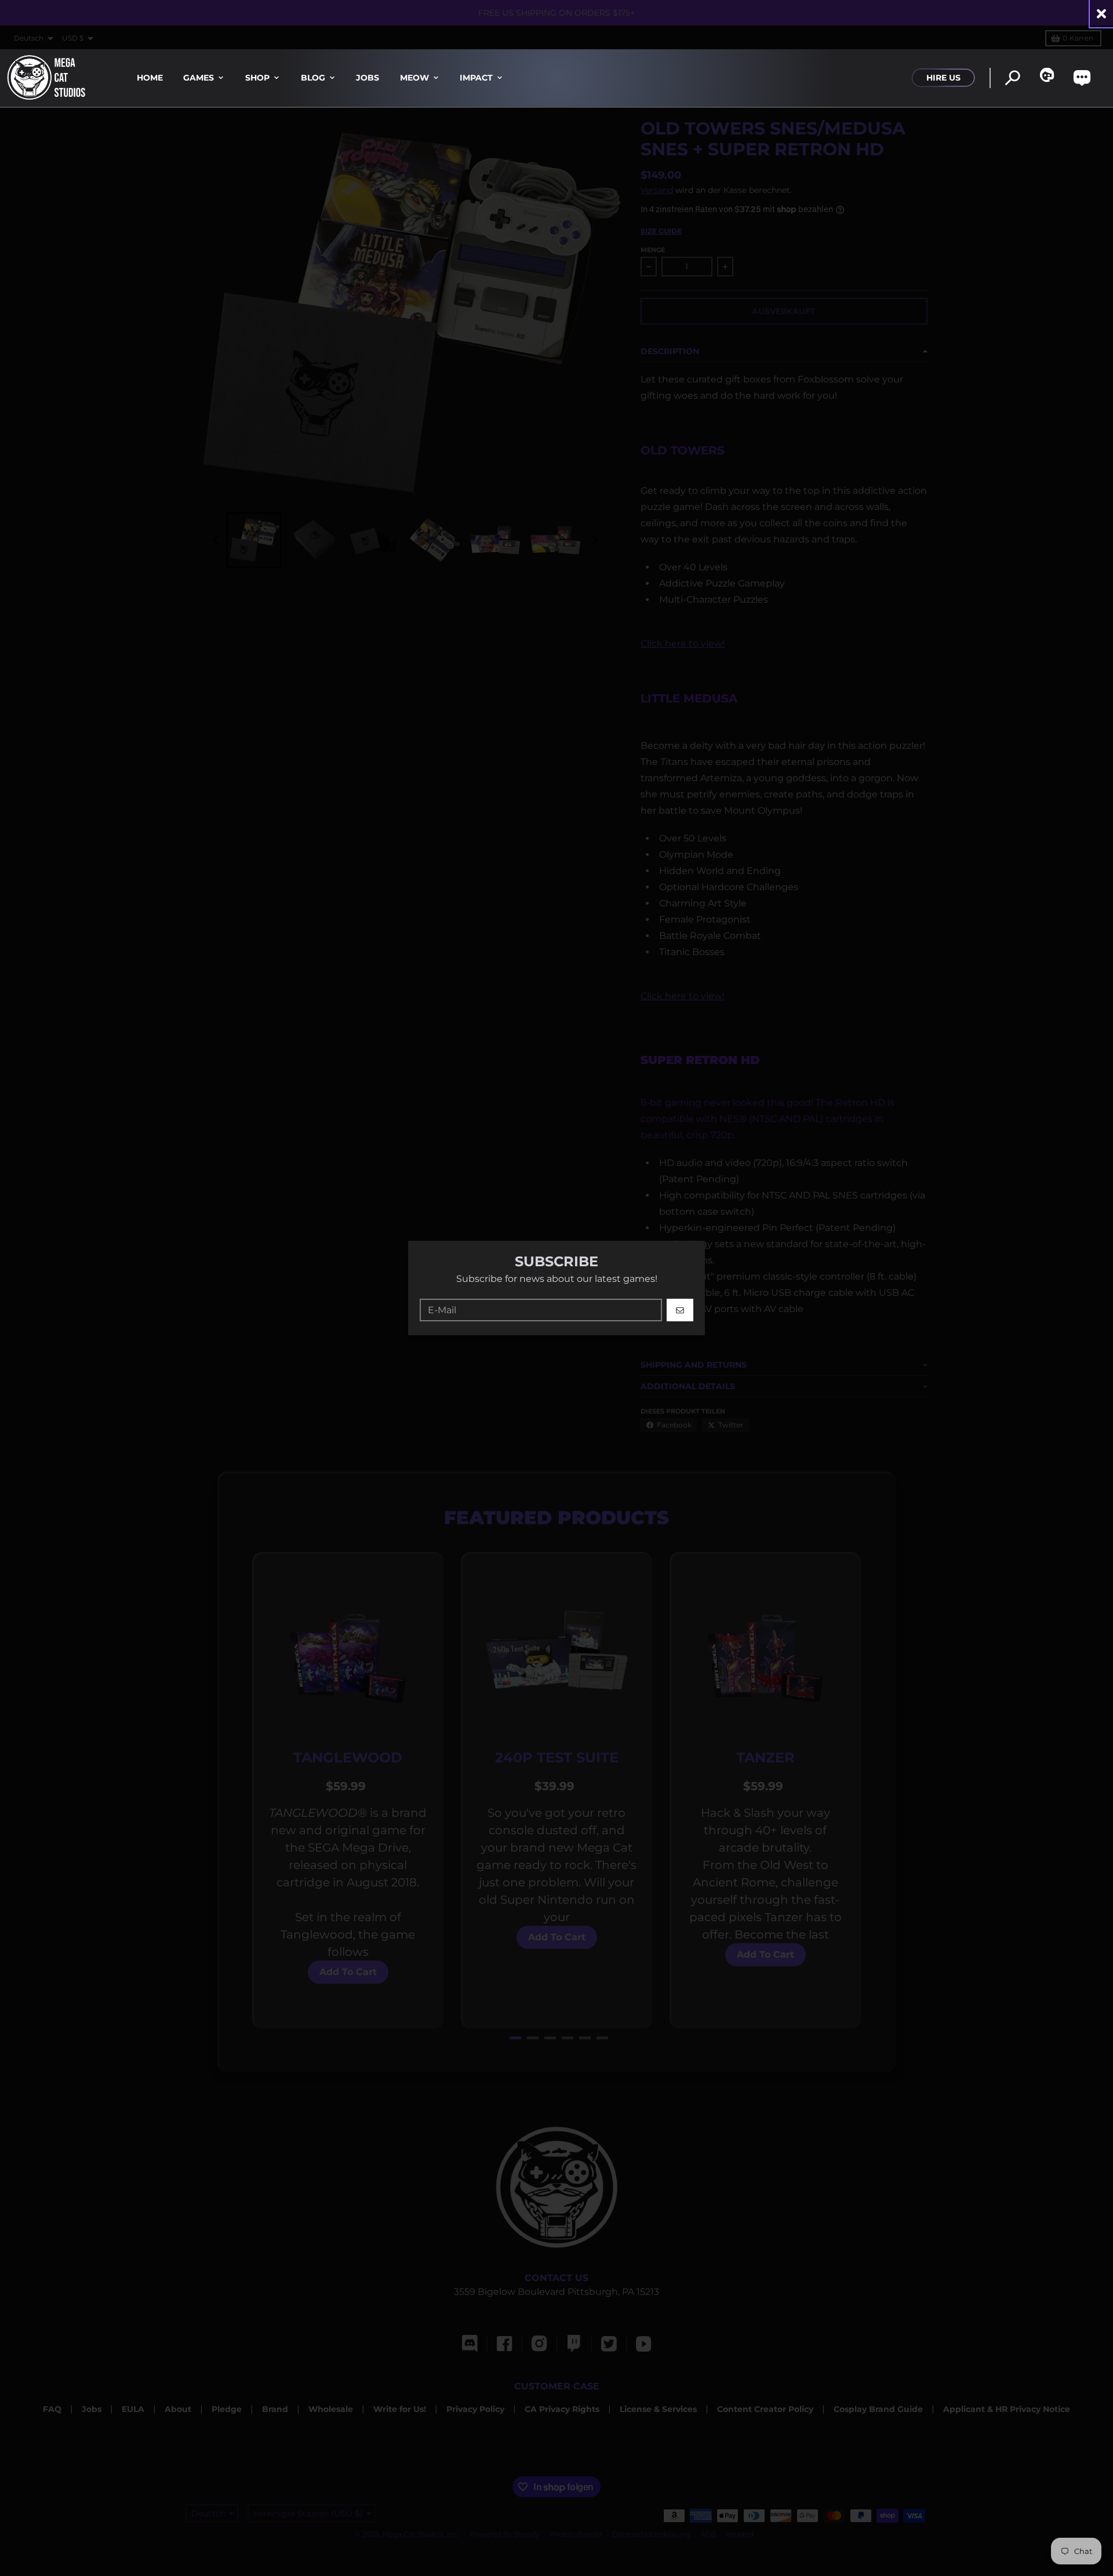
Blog (313, 78)
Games (199, 78)
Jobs (368, 78)
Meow (414, 78)
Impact (476, 78)
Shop (257, 78)
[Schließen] (1101, 14)
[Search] (1012, 78)
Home (150, 78)
